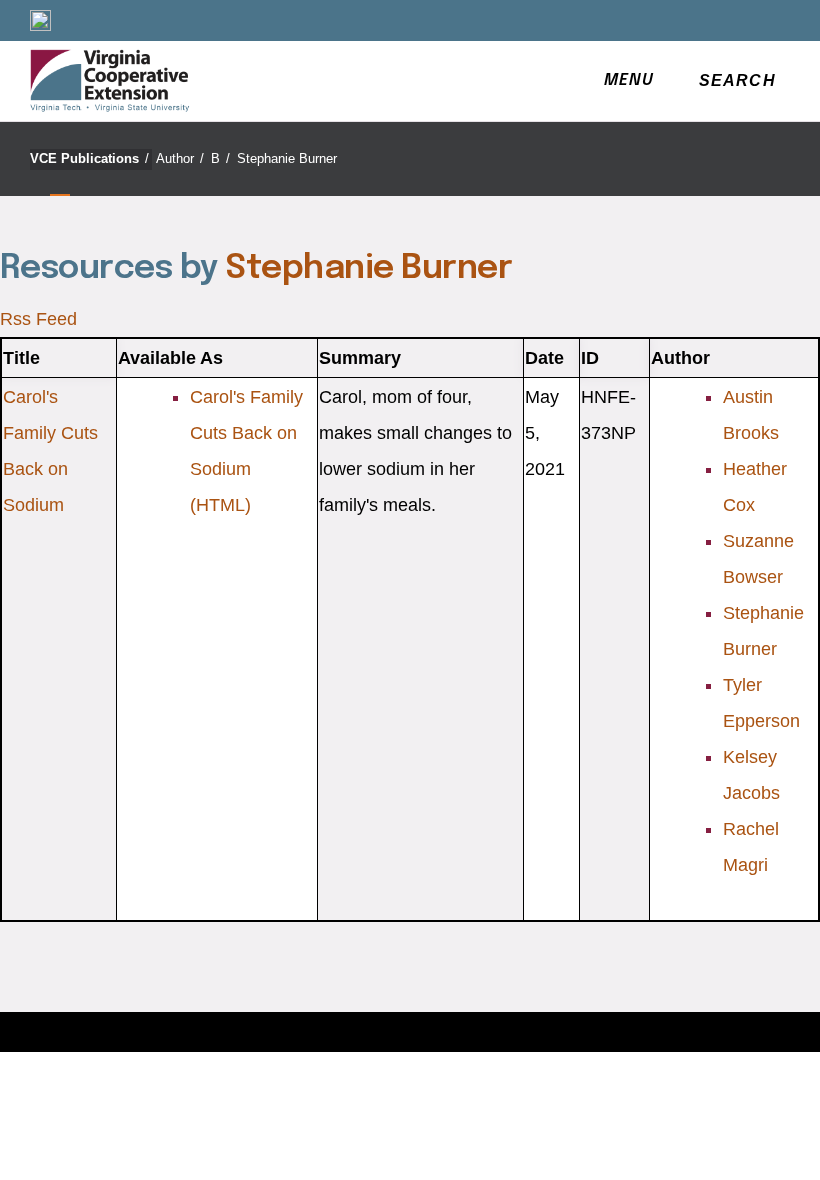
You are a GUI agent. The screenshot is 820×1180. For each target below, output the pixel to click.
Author (180, 158)
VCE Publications (89, 158)
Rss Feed (38, 319)
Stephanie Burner (287, 158)
